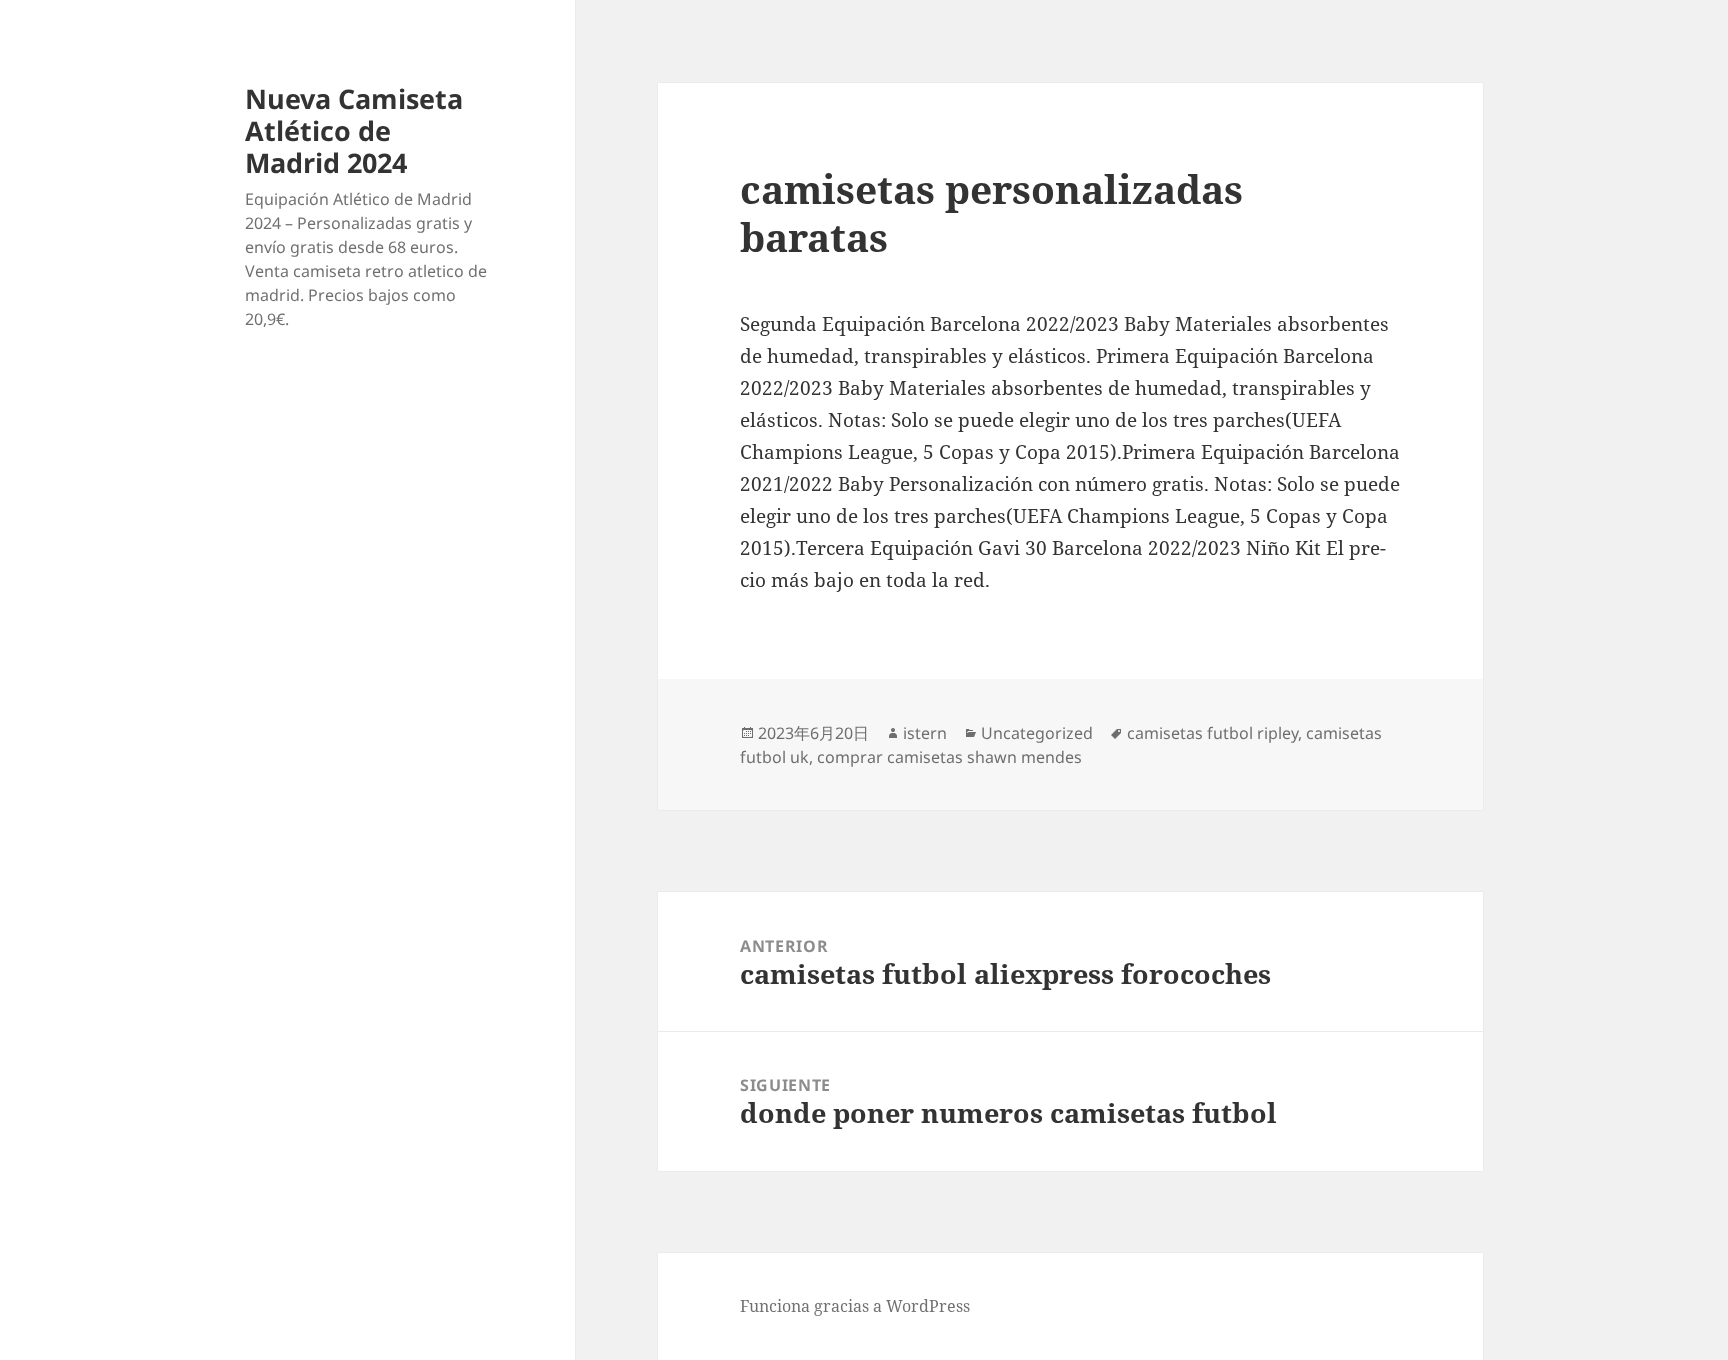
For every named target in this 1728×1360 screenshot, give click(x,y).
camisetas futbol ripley (1212, 733)
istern (925, 733)
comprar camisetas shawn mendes (949, 757)
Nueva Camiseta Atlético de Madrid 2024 (354, 130)
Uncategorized (1037, 733)
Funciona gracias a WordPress (855, 1306)
